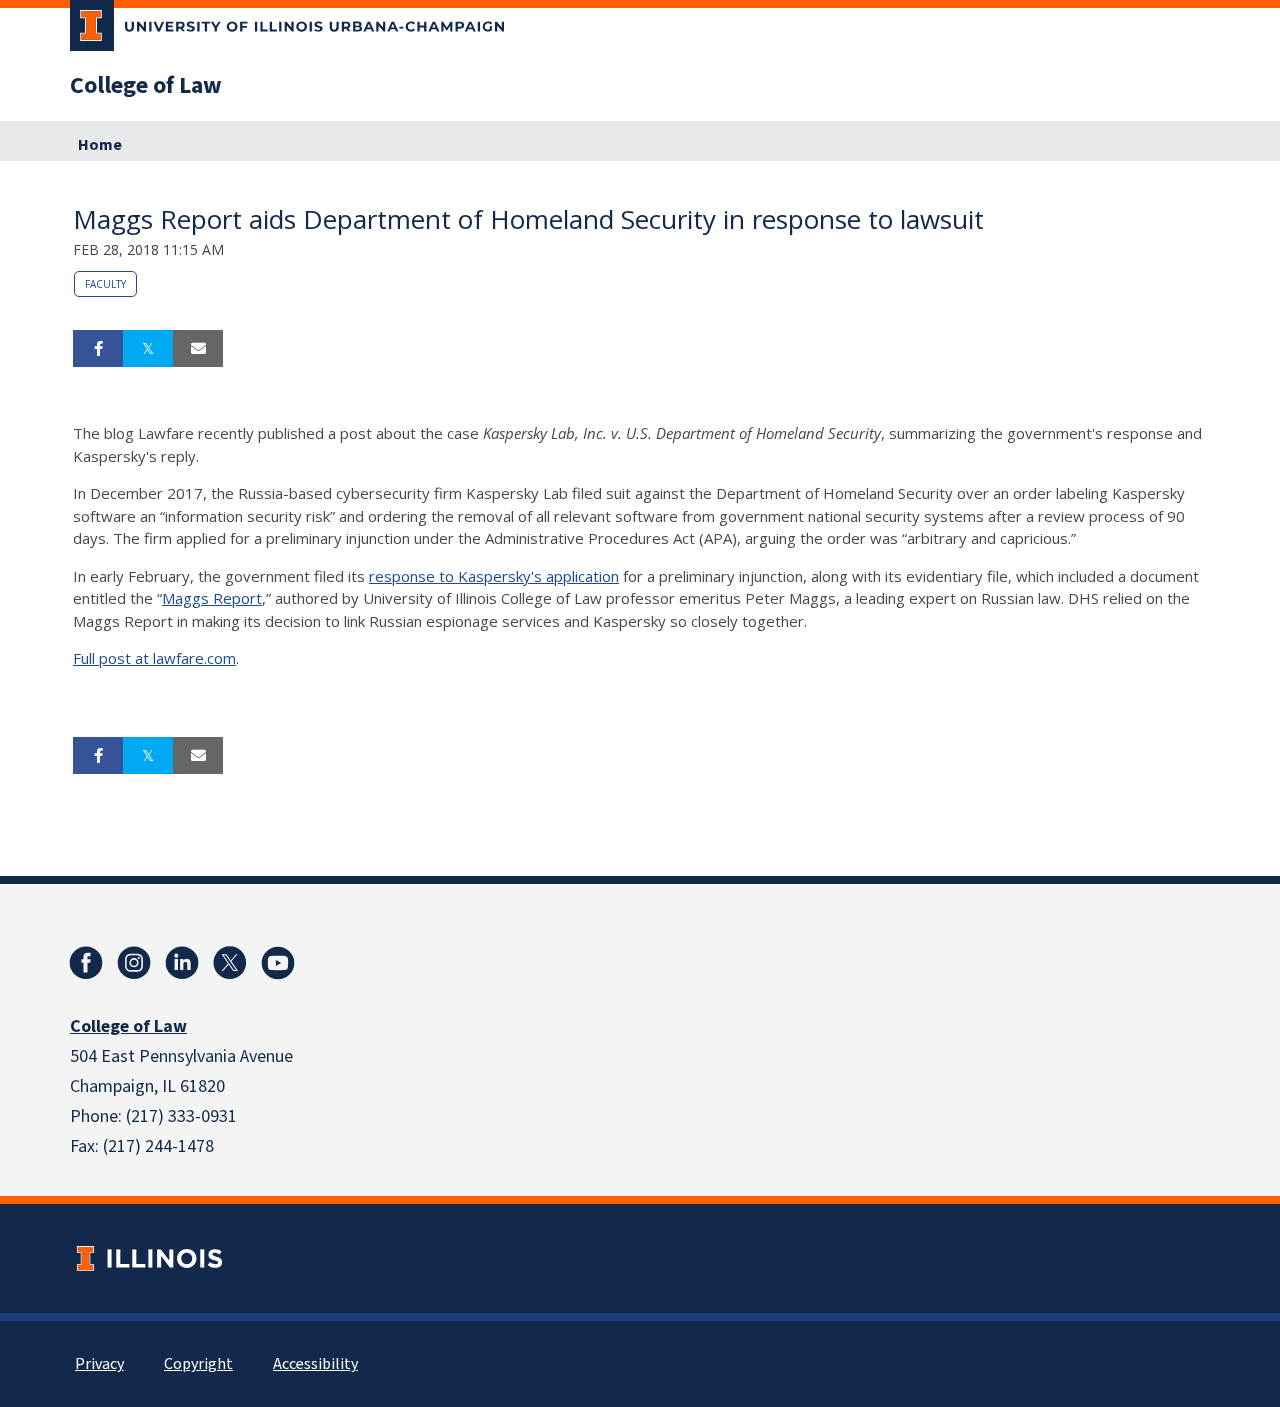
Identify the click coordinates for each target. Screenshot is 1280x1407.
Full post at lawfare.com (154, 658)
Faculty (105, 284)
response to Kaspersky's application (494, 576)
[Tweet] (148, 349)
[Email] (198, 349)
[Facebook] (86, 963)
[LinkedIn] (182, 963)
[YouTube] (278, 963)
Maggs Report (212, 598)
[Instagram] (134, 963)
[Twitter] (230, 963)
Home (100, 145)
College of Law (146, 86)
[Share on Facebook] (98, 349)
